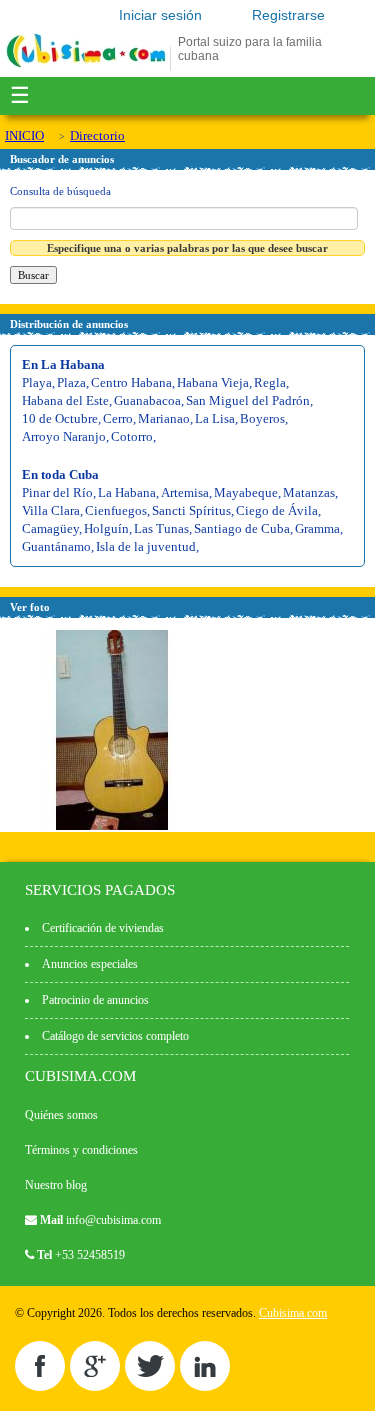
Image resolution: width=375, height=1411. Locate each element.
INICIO (24, 135)
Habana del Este (65, 400)
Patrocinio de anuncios (95, 1000)
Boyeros (262, 418)
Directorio (97, 135)
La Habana (127, 492)
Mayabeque (246, 492)
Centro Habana (131, 382)
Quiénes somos (61, 1115)
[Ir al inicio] (86, 67)
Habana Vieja (213, 382)
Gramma (317, 528)
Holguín (106, 528)
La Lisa (215, 418)
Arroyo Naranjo (64, 436)
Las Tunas (161, 528)
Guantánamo (56, 546)
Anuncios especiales (90, 964)
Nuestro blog (56, 1185)
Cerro (118, 418)
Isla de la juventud (146, 546)
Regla (270, 382)
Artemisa (185, 492)
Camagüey (50, 528)
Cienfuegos (116, 510)
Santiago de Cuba (242, 528)
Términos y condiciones (81, 1150)
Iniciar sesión (160, 15)
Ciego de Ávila (277, 510)
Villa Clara (51, 510)
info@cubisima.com (113, 1220)
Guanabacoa (147, 400)
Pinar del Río (57, 492)
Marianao (164, 418)
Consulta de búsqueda (60, 191)
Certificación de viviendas (103, 928)
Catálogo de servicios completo (115, 1036)
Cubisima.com (293, 1313)
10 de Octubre (60, 418)
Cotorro (132, 436)
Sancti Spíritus (191, 510)
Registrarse (288, 15)
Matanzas (309, 492)
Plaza (71, 382)
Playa (37, 382)
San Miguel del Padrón (248, 400)
